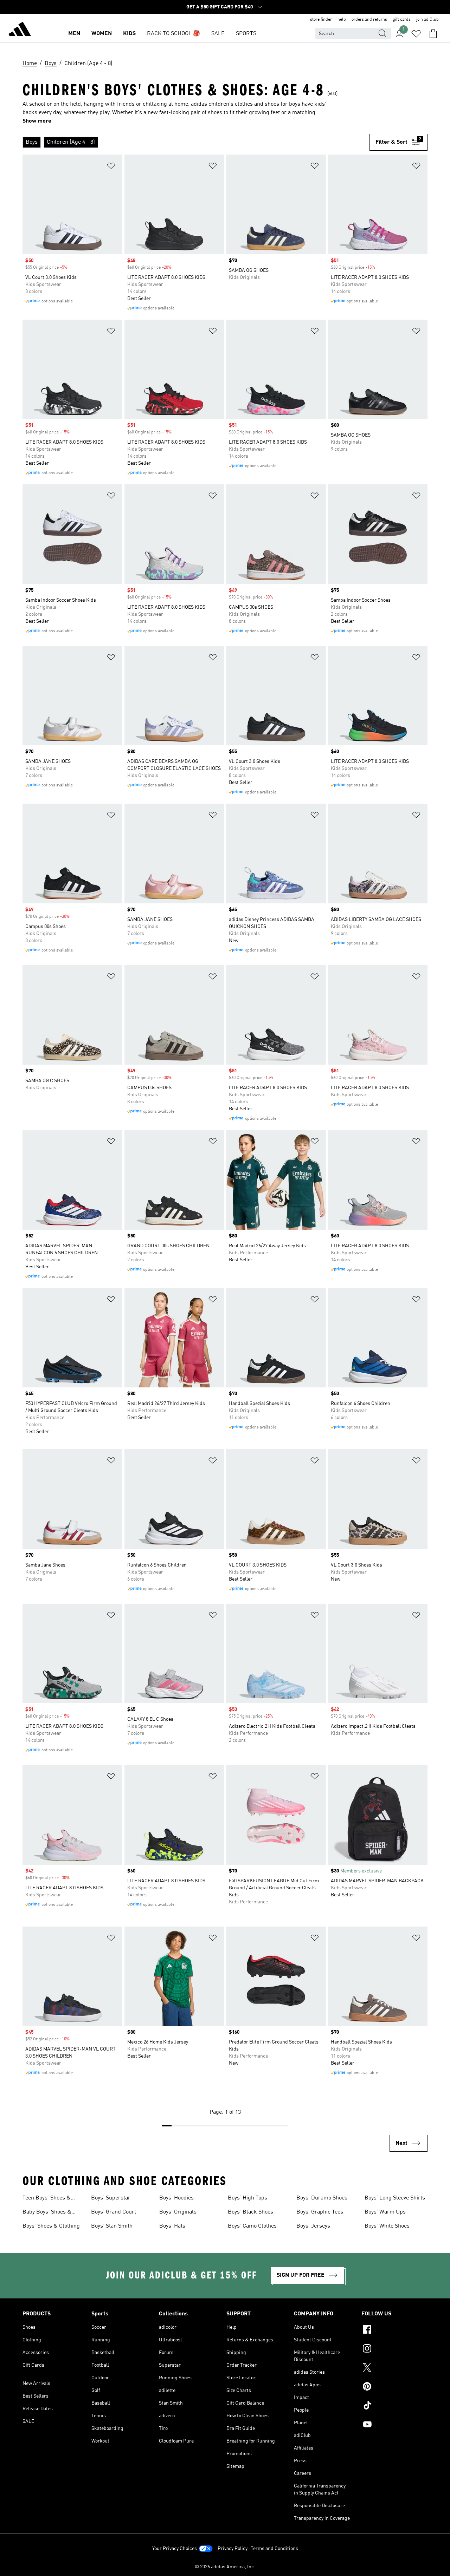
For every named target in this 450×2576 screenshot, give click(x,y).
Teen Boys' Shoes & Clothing (47, 2199)
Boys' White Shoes (387, 2226)
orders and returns (369, 20)
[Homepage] (20, 30)
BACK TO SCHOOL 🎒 (173, 34)
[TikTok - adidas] (394, 2406)
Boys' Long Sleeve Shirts (395, 2198)
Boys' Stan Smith (112, 2226)
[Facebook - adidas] (394, 2330)
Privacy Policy (233, 2549)
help (342, 20)
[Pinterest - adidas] (394, 2387)
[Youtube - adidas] (394, 2425)
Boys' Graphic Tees (320, 2212)
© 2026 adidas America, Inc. (225, 2567)
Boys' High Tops (247, 2198)
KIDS (129, 34)
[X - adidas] (394, 2368)
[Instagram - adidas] (394, 2349)
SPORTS (246, 34)
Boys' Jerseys (313, 2226)
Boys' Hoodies (176, 2198)
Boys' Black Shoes (250, 2212)
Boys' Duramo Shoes (322, 2198)
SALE (218, 34)
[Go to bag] (433, 34)
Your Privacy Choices (175, 2549)
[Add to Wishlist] (111, 167)
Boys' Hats (172, 2226)
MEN (74, 34)
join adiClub (427, 20)
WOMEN (102, 34)
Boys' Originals (178, 2212)
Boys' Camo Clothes (252, 2226)
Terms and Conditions (274, 2549)
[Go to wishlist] (416, 34)
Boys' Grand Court (114, 2212)
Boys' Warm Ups (385, 2212)
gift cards (402, 20)
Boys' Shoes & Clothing (51, 2226)
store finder (321, 20)
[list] (196, 142)
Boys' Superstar (111, 2198)
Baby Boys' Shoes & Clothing (47, 2213)
